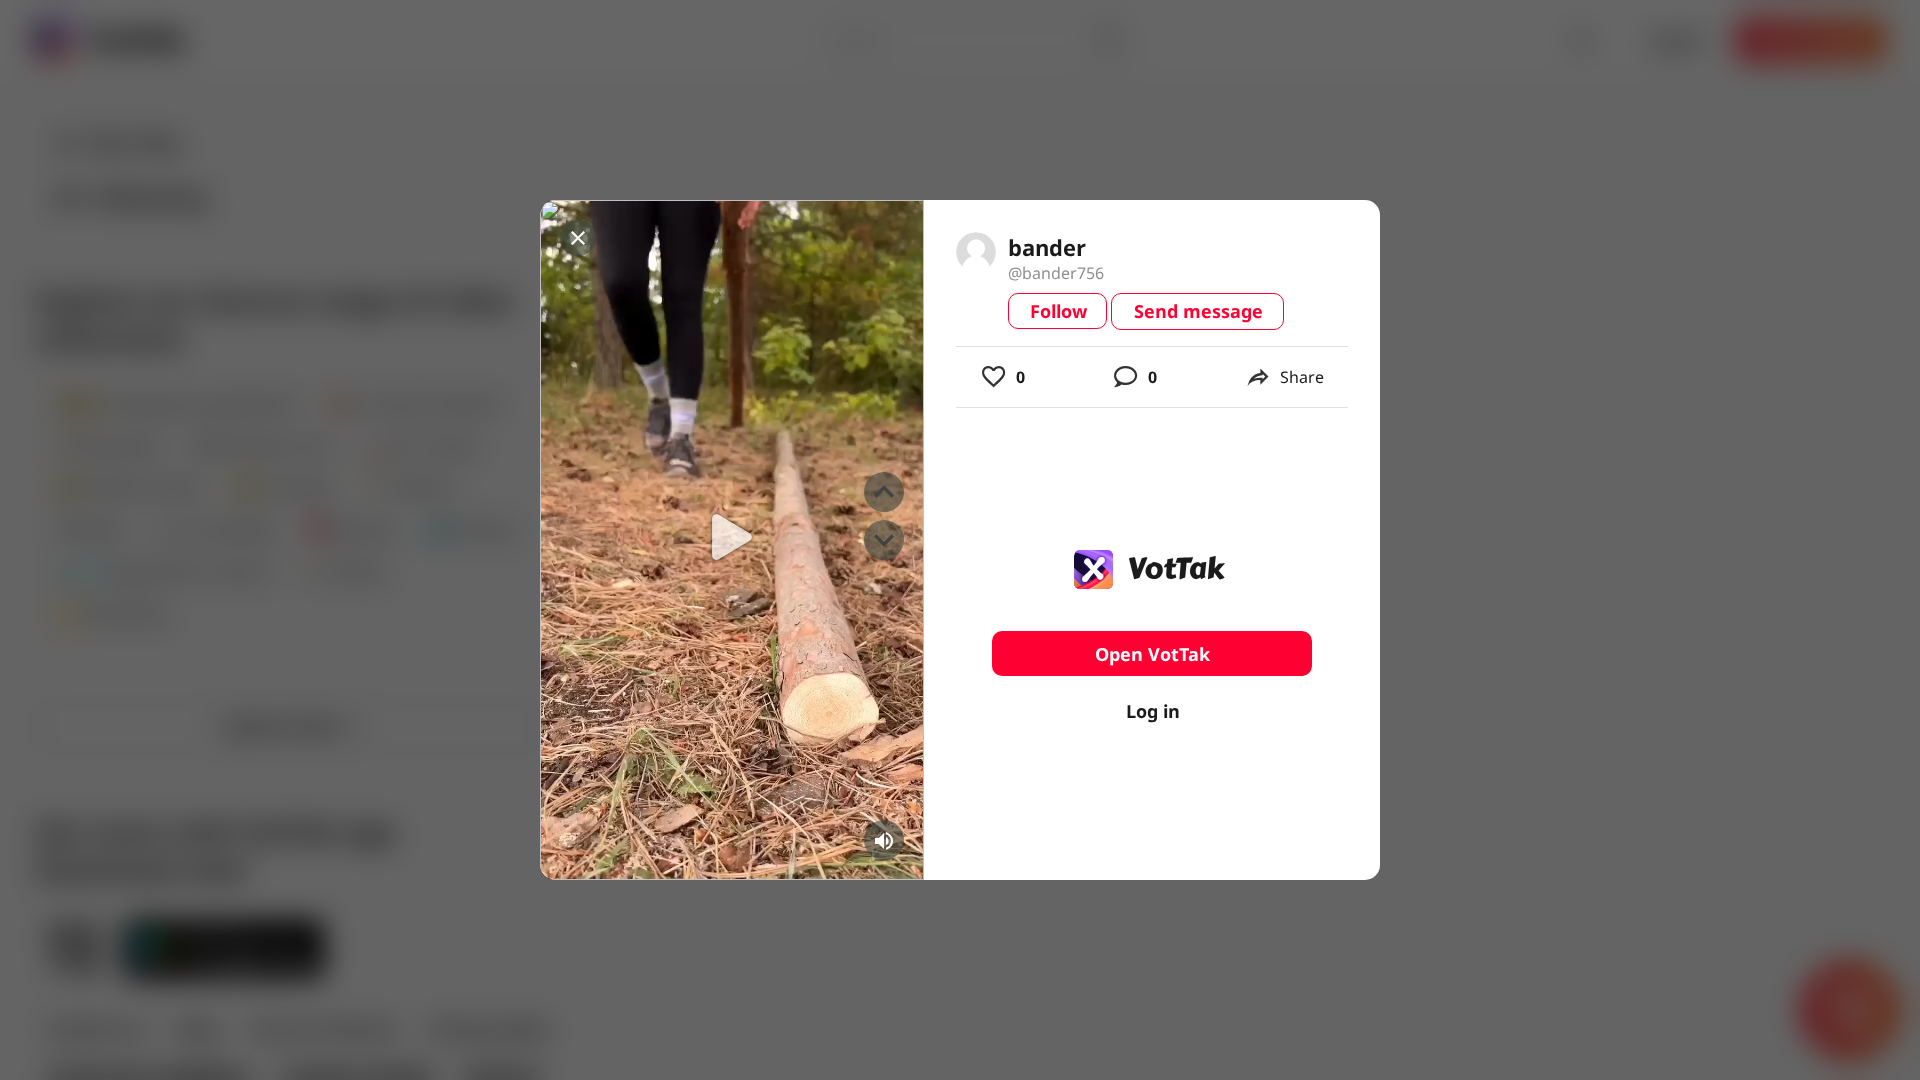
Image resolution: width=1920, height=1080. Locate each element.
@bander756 (1056, 273)
